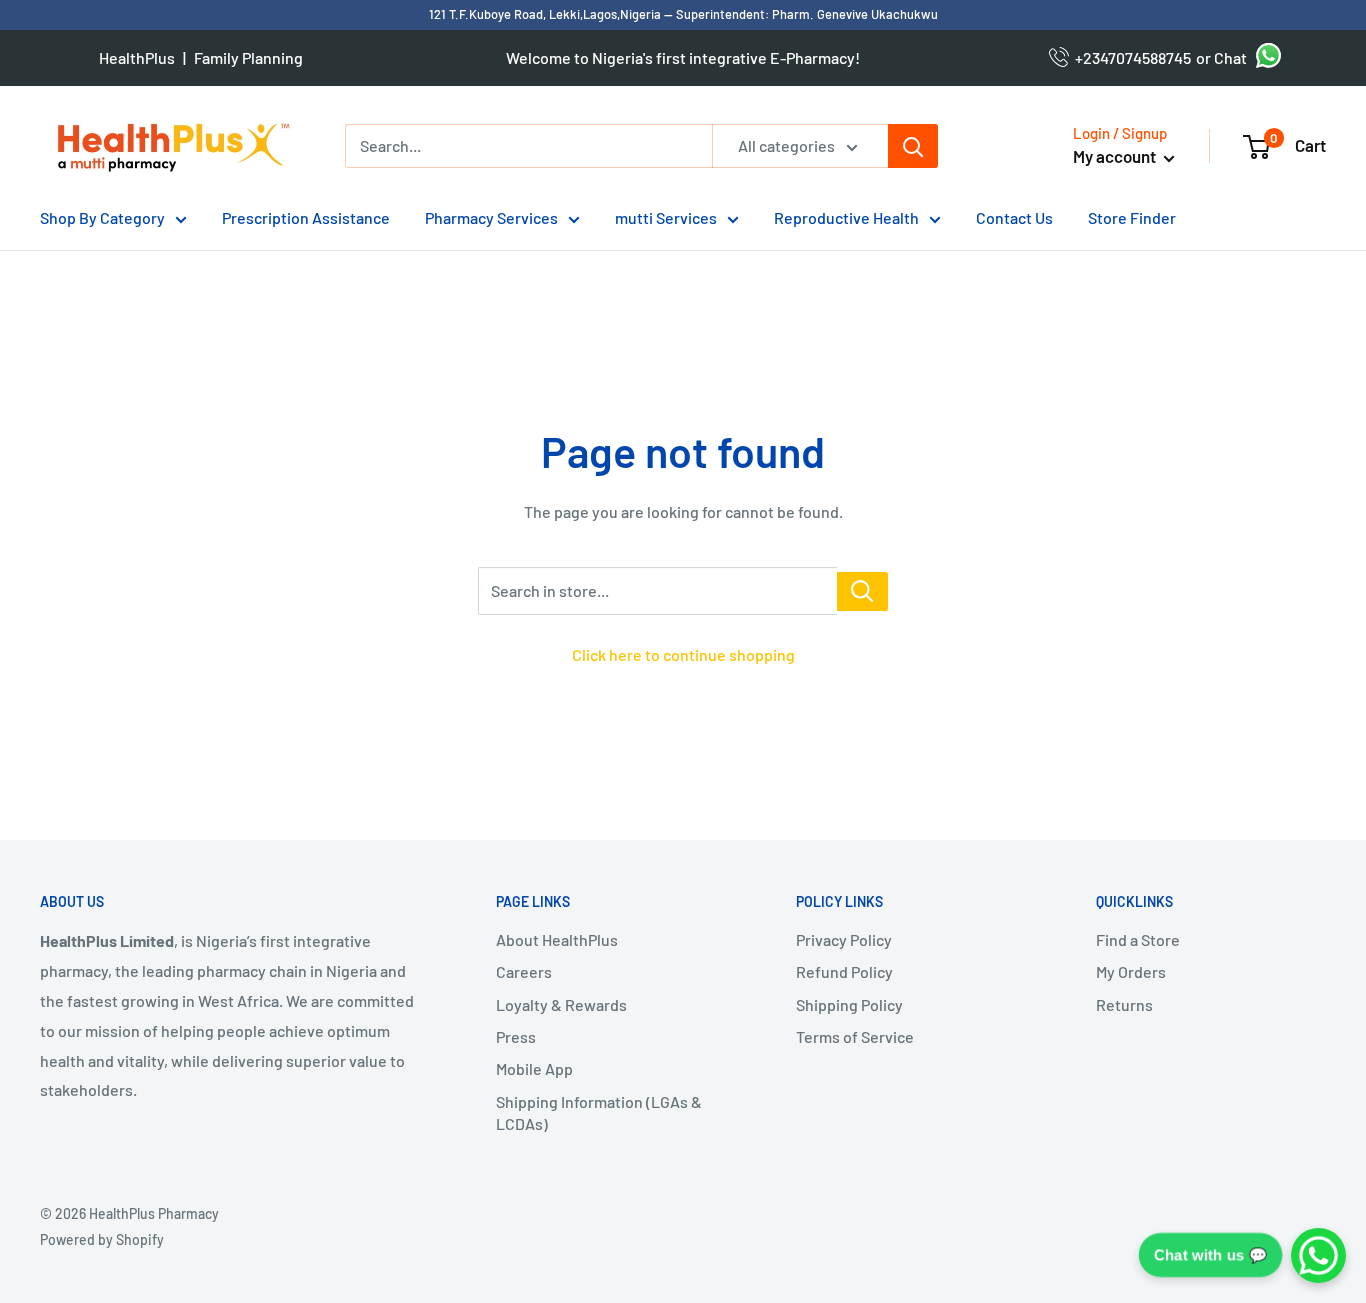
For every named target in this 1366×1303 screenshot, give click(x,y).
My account (1116, 156)
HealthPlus (137, 57)
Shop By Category (102, 217)
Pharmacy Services (491, 217)
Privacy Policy (844, 939)
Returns (1124, 1004)
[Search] (913, 146)
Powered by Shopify (102, 1239)
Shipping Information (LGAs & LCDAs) (599, 1112)
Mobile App (534, 1068)
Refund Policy (844, 971)
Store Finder (1132, 217)
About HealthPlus (557, 939)
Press (516, 1036)
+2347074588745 (1130, 57)
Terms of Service (855, 1036)
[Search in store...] (862, 591)
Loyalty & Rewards (561, 1004)
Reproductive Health (846, 217)
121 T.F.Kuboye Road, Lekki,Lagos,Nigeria (546, 14)
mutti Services (666, 217)
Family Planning (248, 57)
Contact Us (1014, 217)
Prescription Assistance (306, 217)
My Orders (1131, 971)
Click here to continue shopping (683, 654)
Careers (524, 971)
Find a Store (1138, 939)
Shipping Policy (849, 1004)
